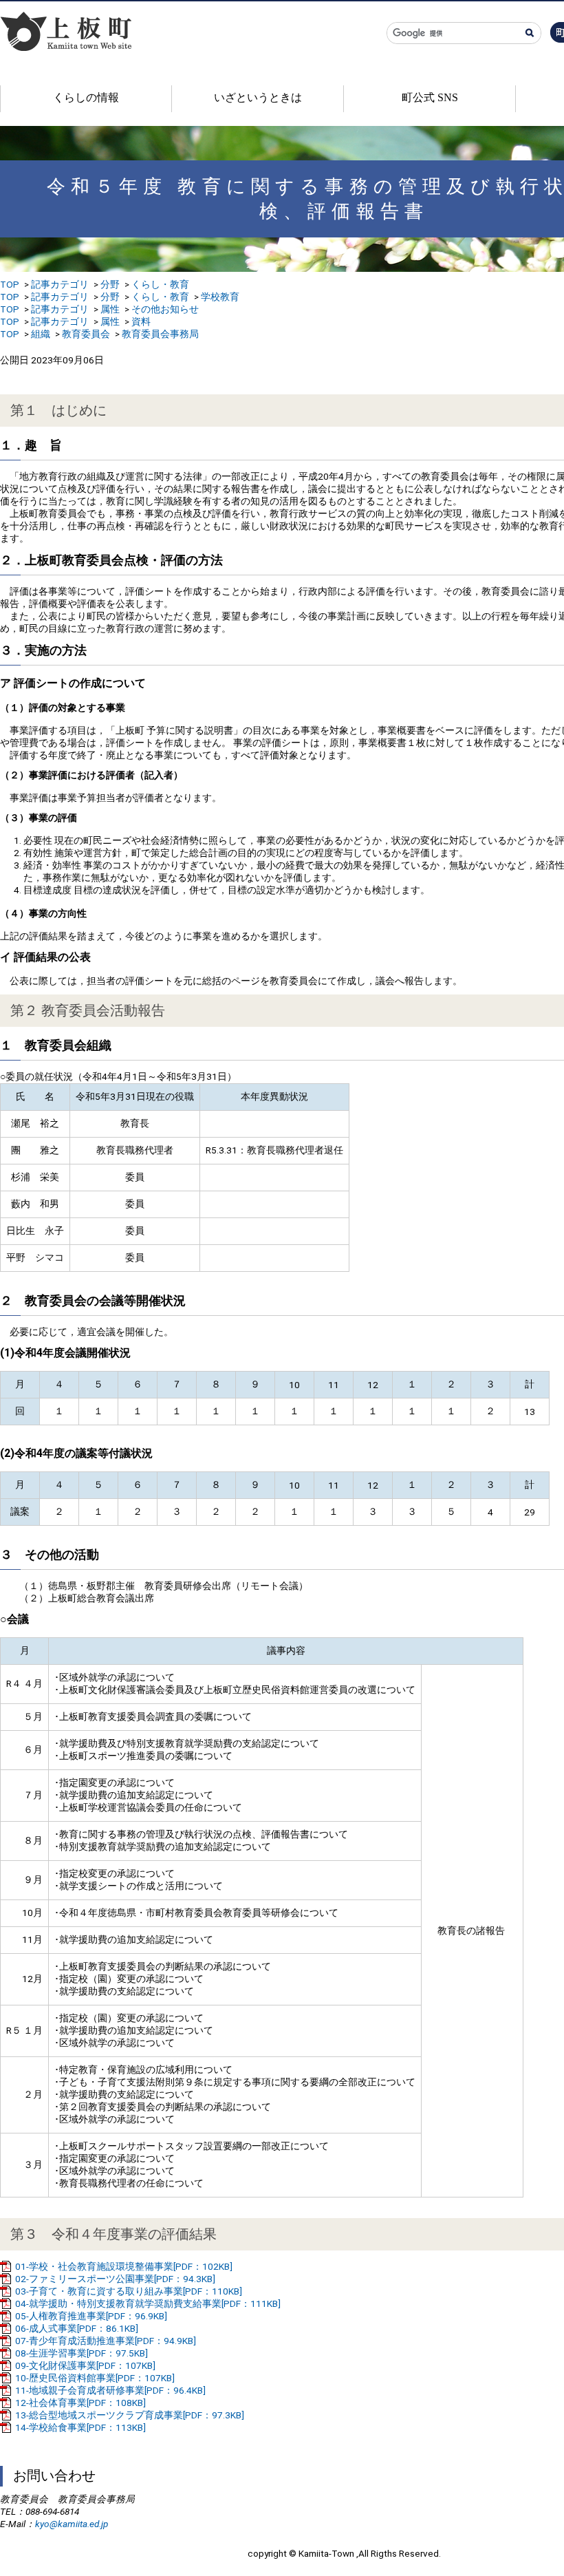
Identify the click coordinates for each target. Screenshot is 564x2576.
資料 (141, 321)
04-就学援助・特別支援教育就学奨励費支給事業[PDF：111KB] (148, 2303)
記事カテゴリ (60, 284)
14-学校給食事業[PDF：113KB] (80, 2427)
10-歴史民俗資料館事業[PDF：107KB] (95, 2378)
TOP (10, 284)
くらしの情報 (86, 97)
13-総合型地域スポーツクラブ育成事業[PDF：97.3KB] (130, 2415)
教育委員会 (86, 334)
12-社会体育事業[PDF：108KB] (80, 2403)
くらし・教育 (160, 284)
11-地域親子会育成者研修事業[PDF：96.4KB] (110, 2390)
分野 (110, 284)
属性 (110, 309)
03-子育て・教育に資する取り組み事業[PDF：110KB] (129, 2291)
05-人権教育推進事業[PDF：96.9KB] (91, 2316)
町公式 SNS (430, 97)
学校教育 (220, 297)
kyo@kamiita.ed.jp (72, 2524)
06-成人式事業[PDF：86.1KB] (77, 2328)
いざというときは (258, 97)
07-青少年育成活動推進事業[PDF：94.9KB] (106, 2341)
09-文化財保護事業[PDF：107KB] (85, 2365)
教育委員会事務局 (160, 334)
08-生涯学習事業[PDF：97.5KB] (82, 2353)
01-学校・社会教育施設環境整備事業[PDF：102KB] (124, 2266)
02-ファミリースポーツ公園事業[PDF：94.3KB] (115, 2279)
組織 (41, 334)
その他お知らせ (165, 309)
